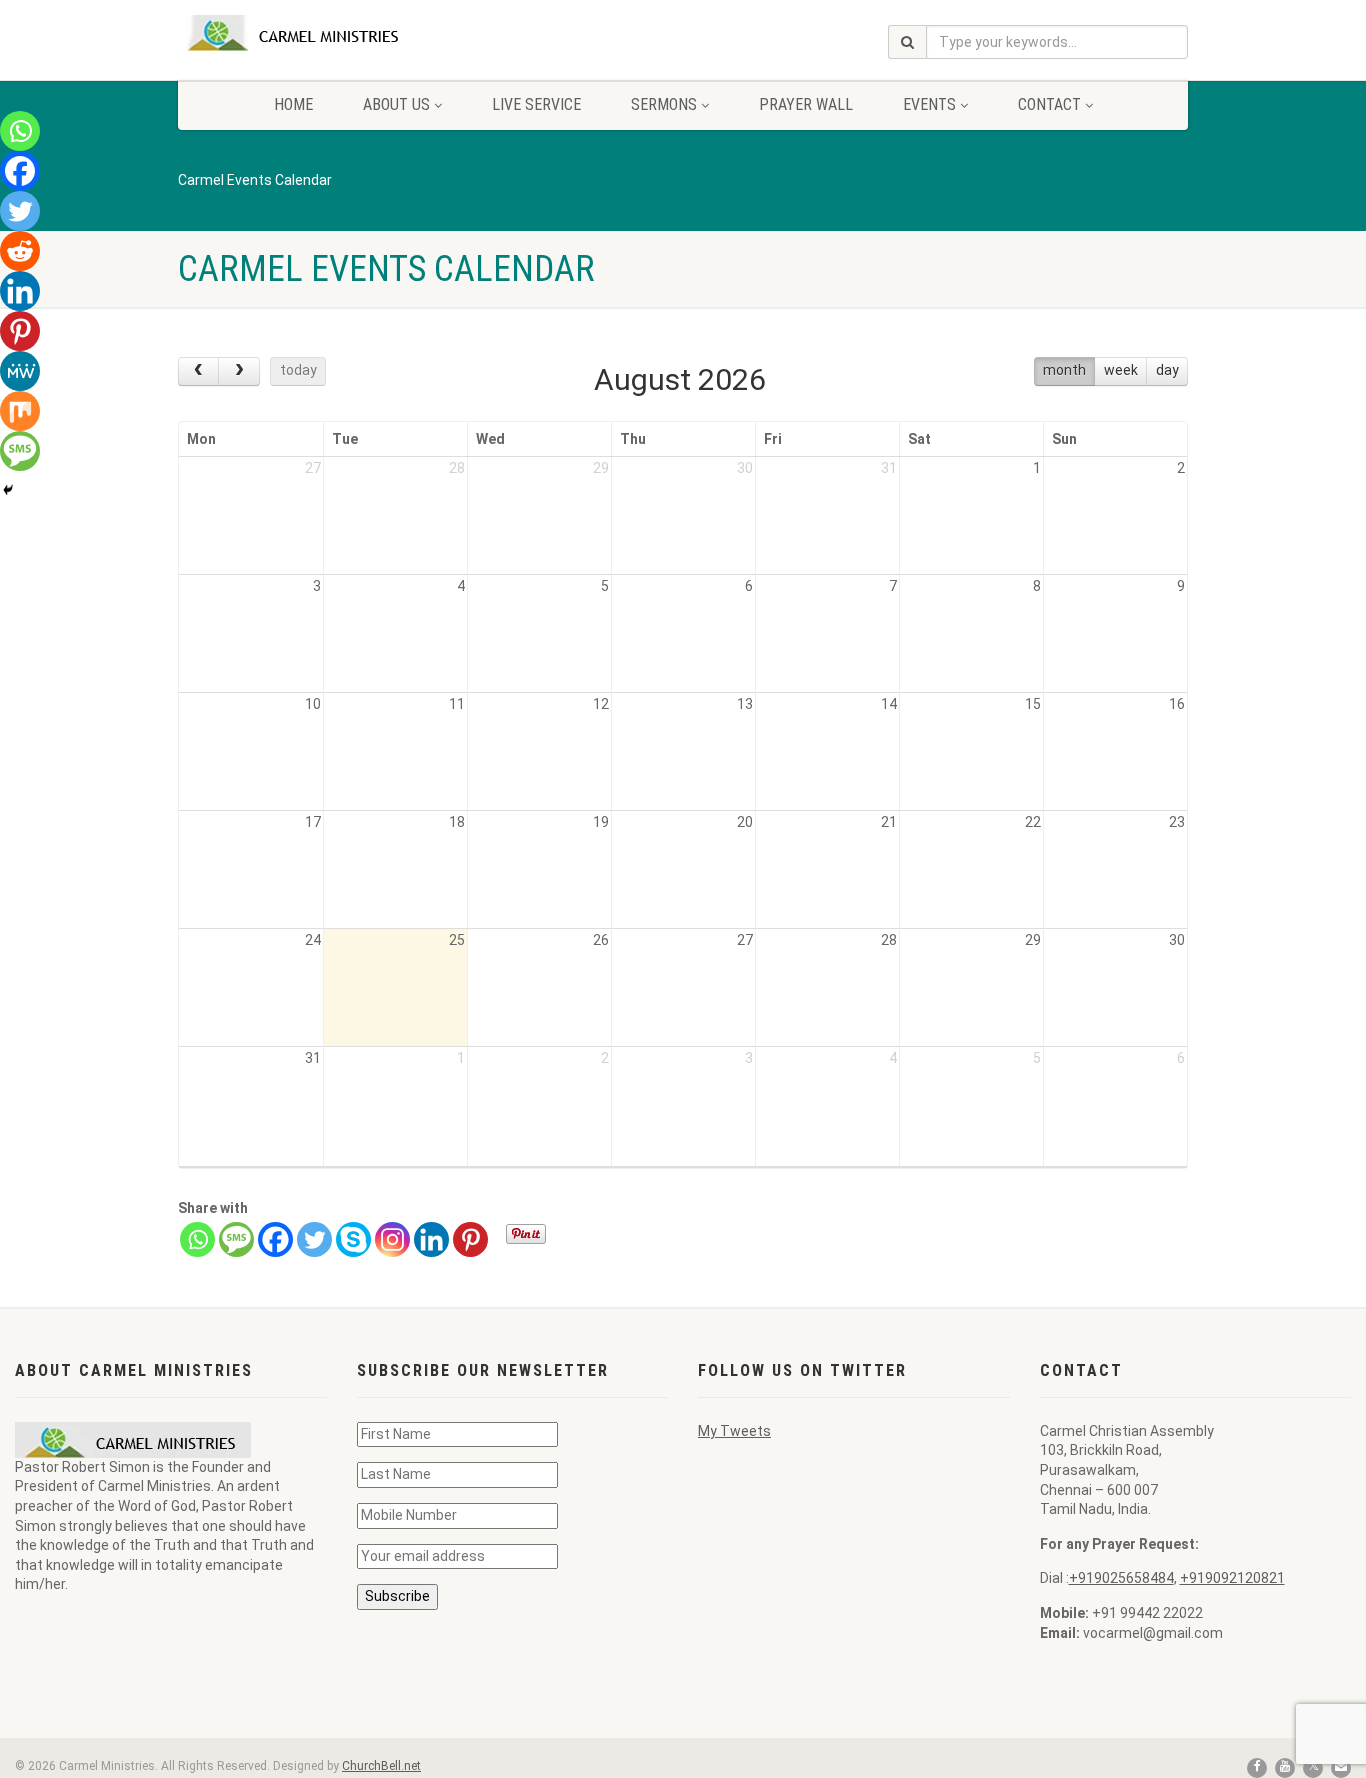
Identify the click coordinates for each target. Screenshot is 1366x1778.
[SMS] (236, 1239)
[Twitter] (314, 1239)
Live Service (536, 104)
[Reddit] (20, 251)
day (1167, 370)
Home (293, 104)
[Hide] (8, 490)
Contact (1049, 104)
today (298, 370)
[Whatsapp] (197, 1239)
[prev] (198, 371)
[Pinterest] (470, 1239)
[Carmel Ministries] (336, 33)
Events (929, 104)
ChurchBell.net (381, 1766)
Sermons (664, 104)
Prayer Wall (806, 104)
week (1121, 370)
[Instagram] (392, 1239)
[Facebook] (275, 1239)
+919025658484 (1121, 1578)
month (1064, 370)
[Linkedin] (431, 1239)
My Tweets (734, 1431)
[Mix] (20, 411)
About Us (396, 104)
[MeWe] (20, 371)
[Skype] (353, 1239)
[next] (238, 371)
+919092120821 (1232, 1578)
